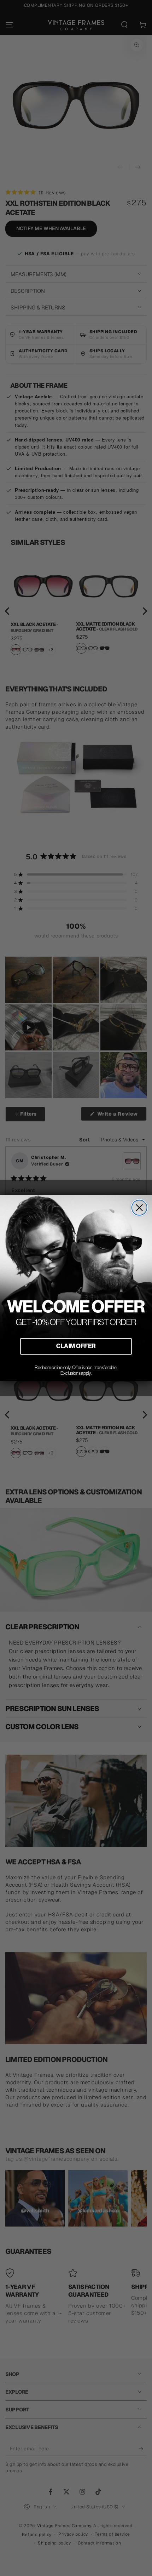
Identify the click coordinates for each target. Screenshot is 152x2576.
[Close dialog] (139, 1208)
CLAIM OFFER (76, 1346)
